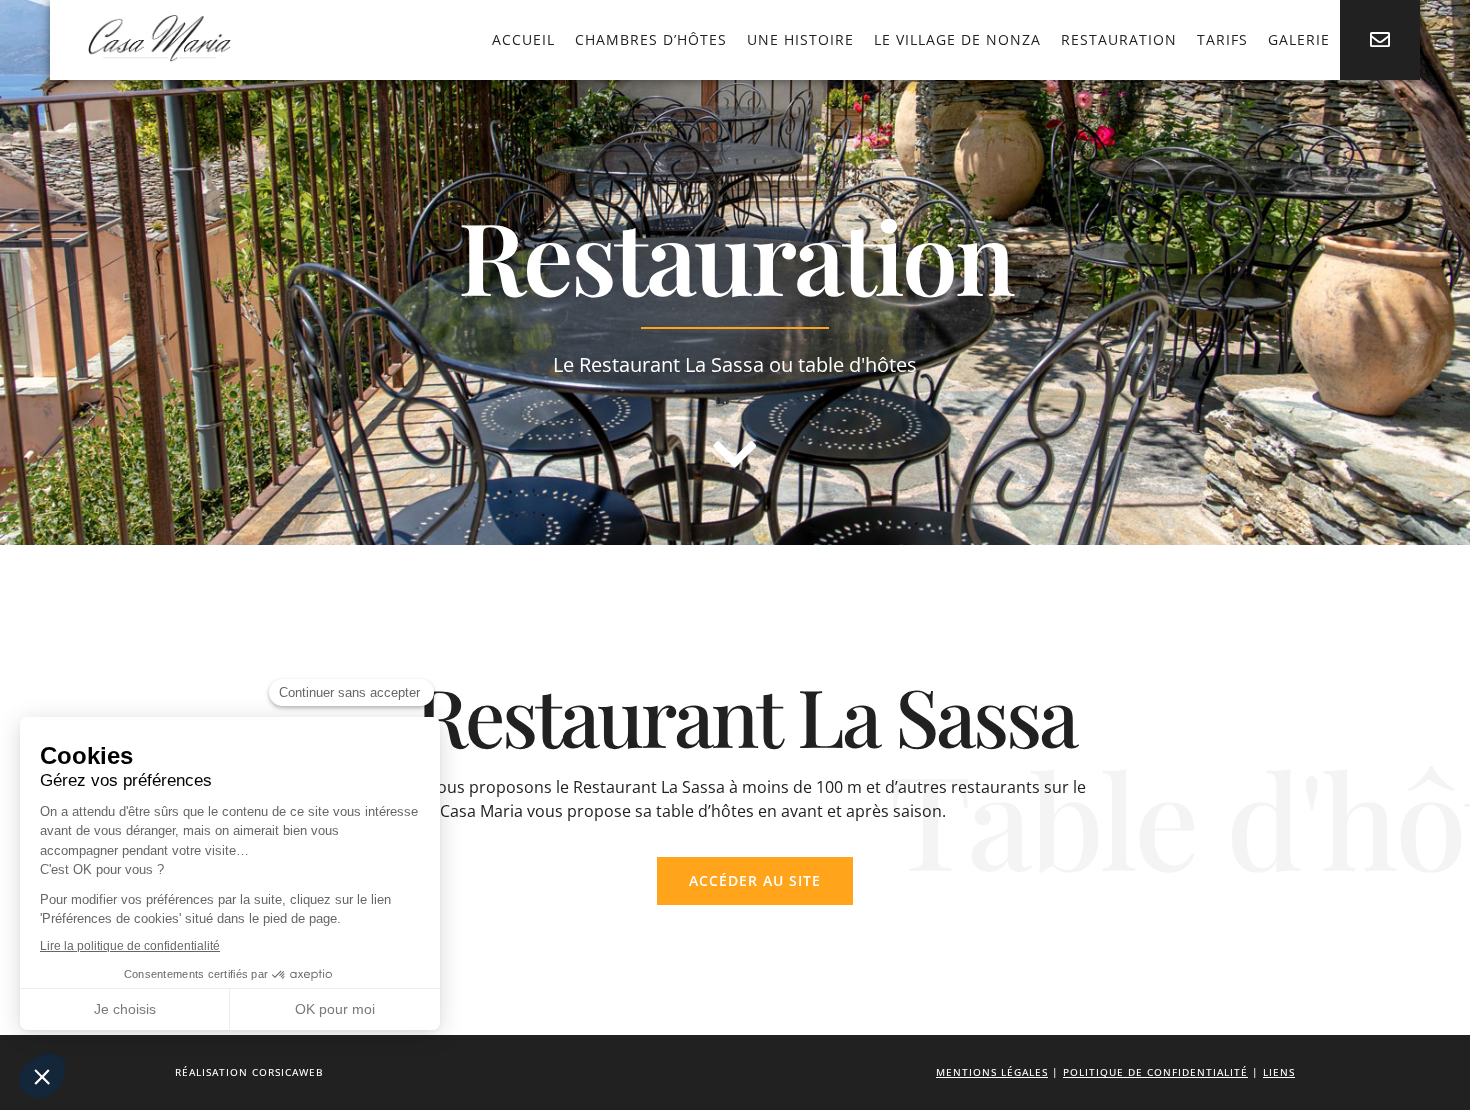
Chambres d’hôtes (651, 39)
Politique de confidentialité (1155, 1072)
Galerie (1299, 39)
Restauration (1119, 39)
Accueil (523, 39)
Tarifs (1222, 39)
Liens (1279, 1072)
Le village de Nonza (957, 39)
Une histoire (800, 39)
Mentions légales (992, 1072)
